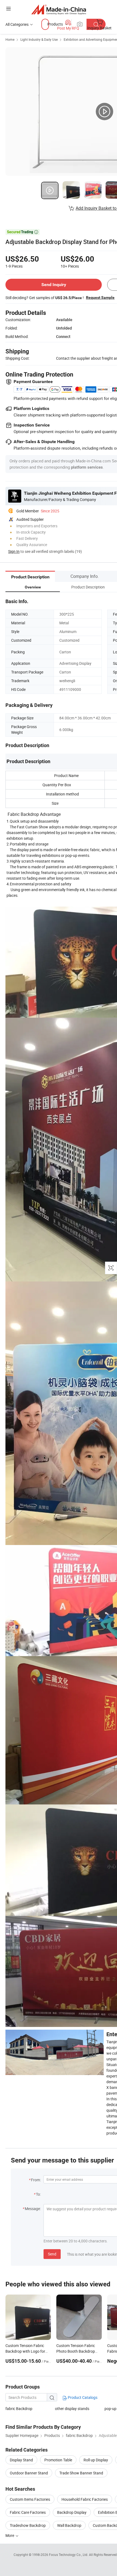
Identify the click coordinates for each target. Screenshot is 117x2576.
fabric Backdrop (19, 2409)
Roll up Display (96, 2460)
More (10, 2535)
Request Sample (100, 297)
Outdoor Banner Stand (29, 2473)
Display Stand (21, 2460)
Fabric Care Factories (28, 2512)
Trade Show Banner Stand (81, 2473)
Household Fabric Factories (85, 2499)
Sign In (14, 551)
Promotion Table (58, 2460)
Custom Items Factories (30, 2499)
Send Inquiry (54, 285)
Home (10, 39)
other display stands (72, 2409)
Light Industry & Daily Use (39, 39)
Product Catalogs (82, 2397)
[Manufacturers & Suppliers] (59, 9)
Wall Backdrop (69, 2525)
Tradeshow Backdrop (28, 2525)
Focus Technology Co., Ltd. (69, 2555)
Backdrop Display (72, 2512)
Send (52, 2254)
